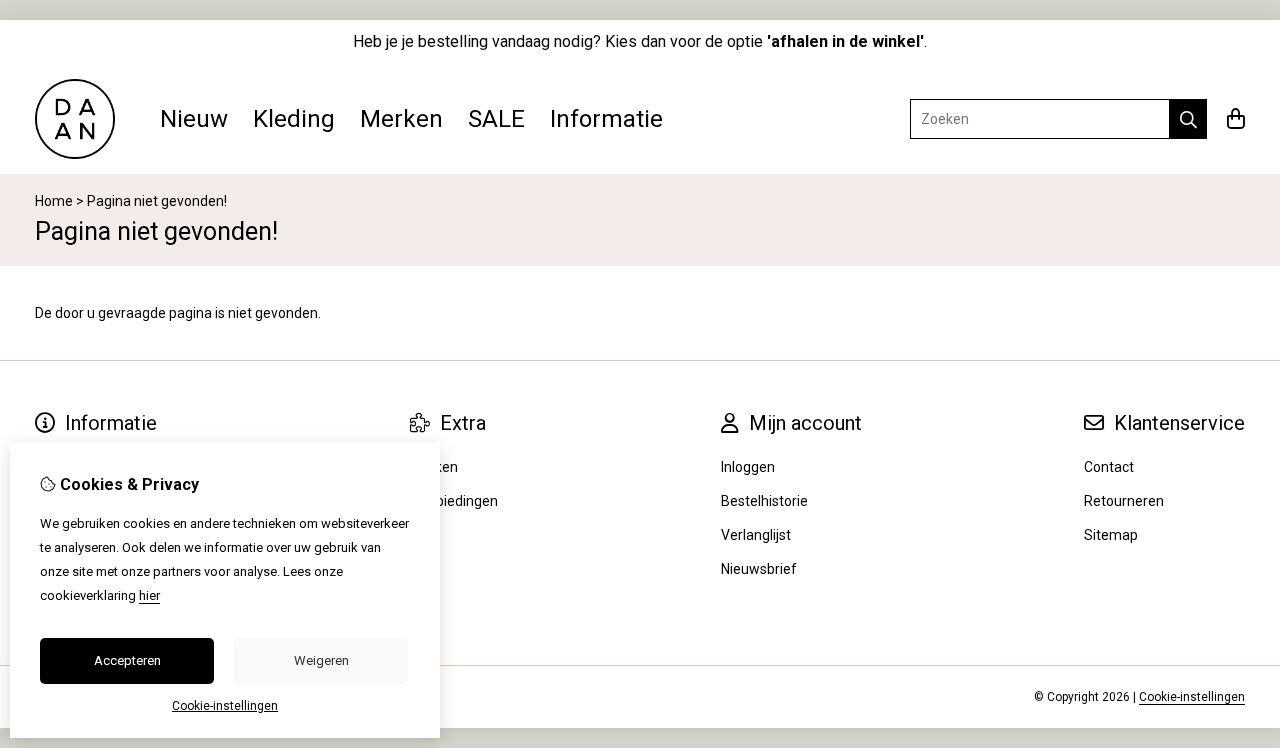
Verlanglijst (756, 535)
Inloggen (748, 467)
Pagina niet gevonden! (157, 201)
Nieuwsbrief (759, 569)
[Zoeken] (1188, 119)
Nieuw (194, 119)
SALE (496, 119)
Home (54, 201)
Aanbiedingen (454, 501)
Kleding (294, 119)
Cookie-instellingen (1192, 697)
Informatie (606, 119)
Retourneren (1124, 501)
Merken (401, 119)
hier (149, 595)
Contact (1109, 467)
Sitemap (1111, 535)
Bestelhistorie (764, 501)
